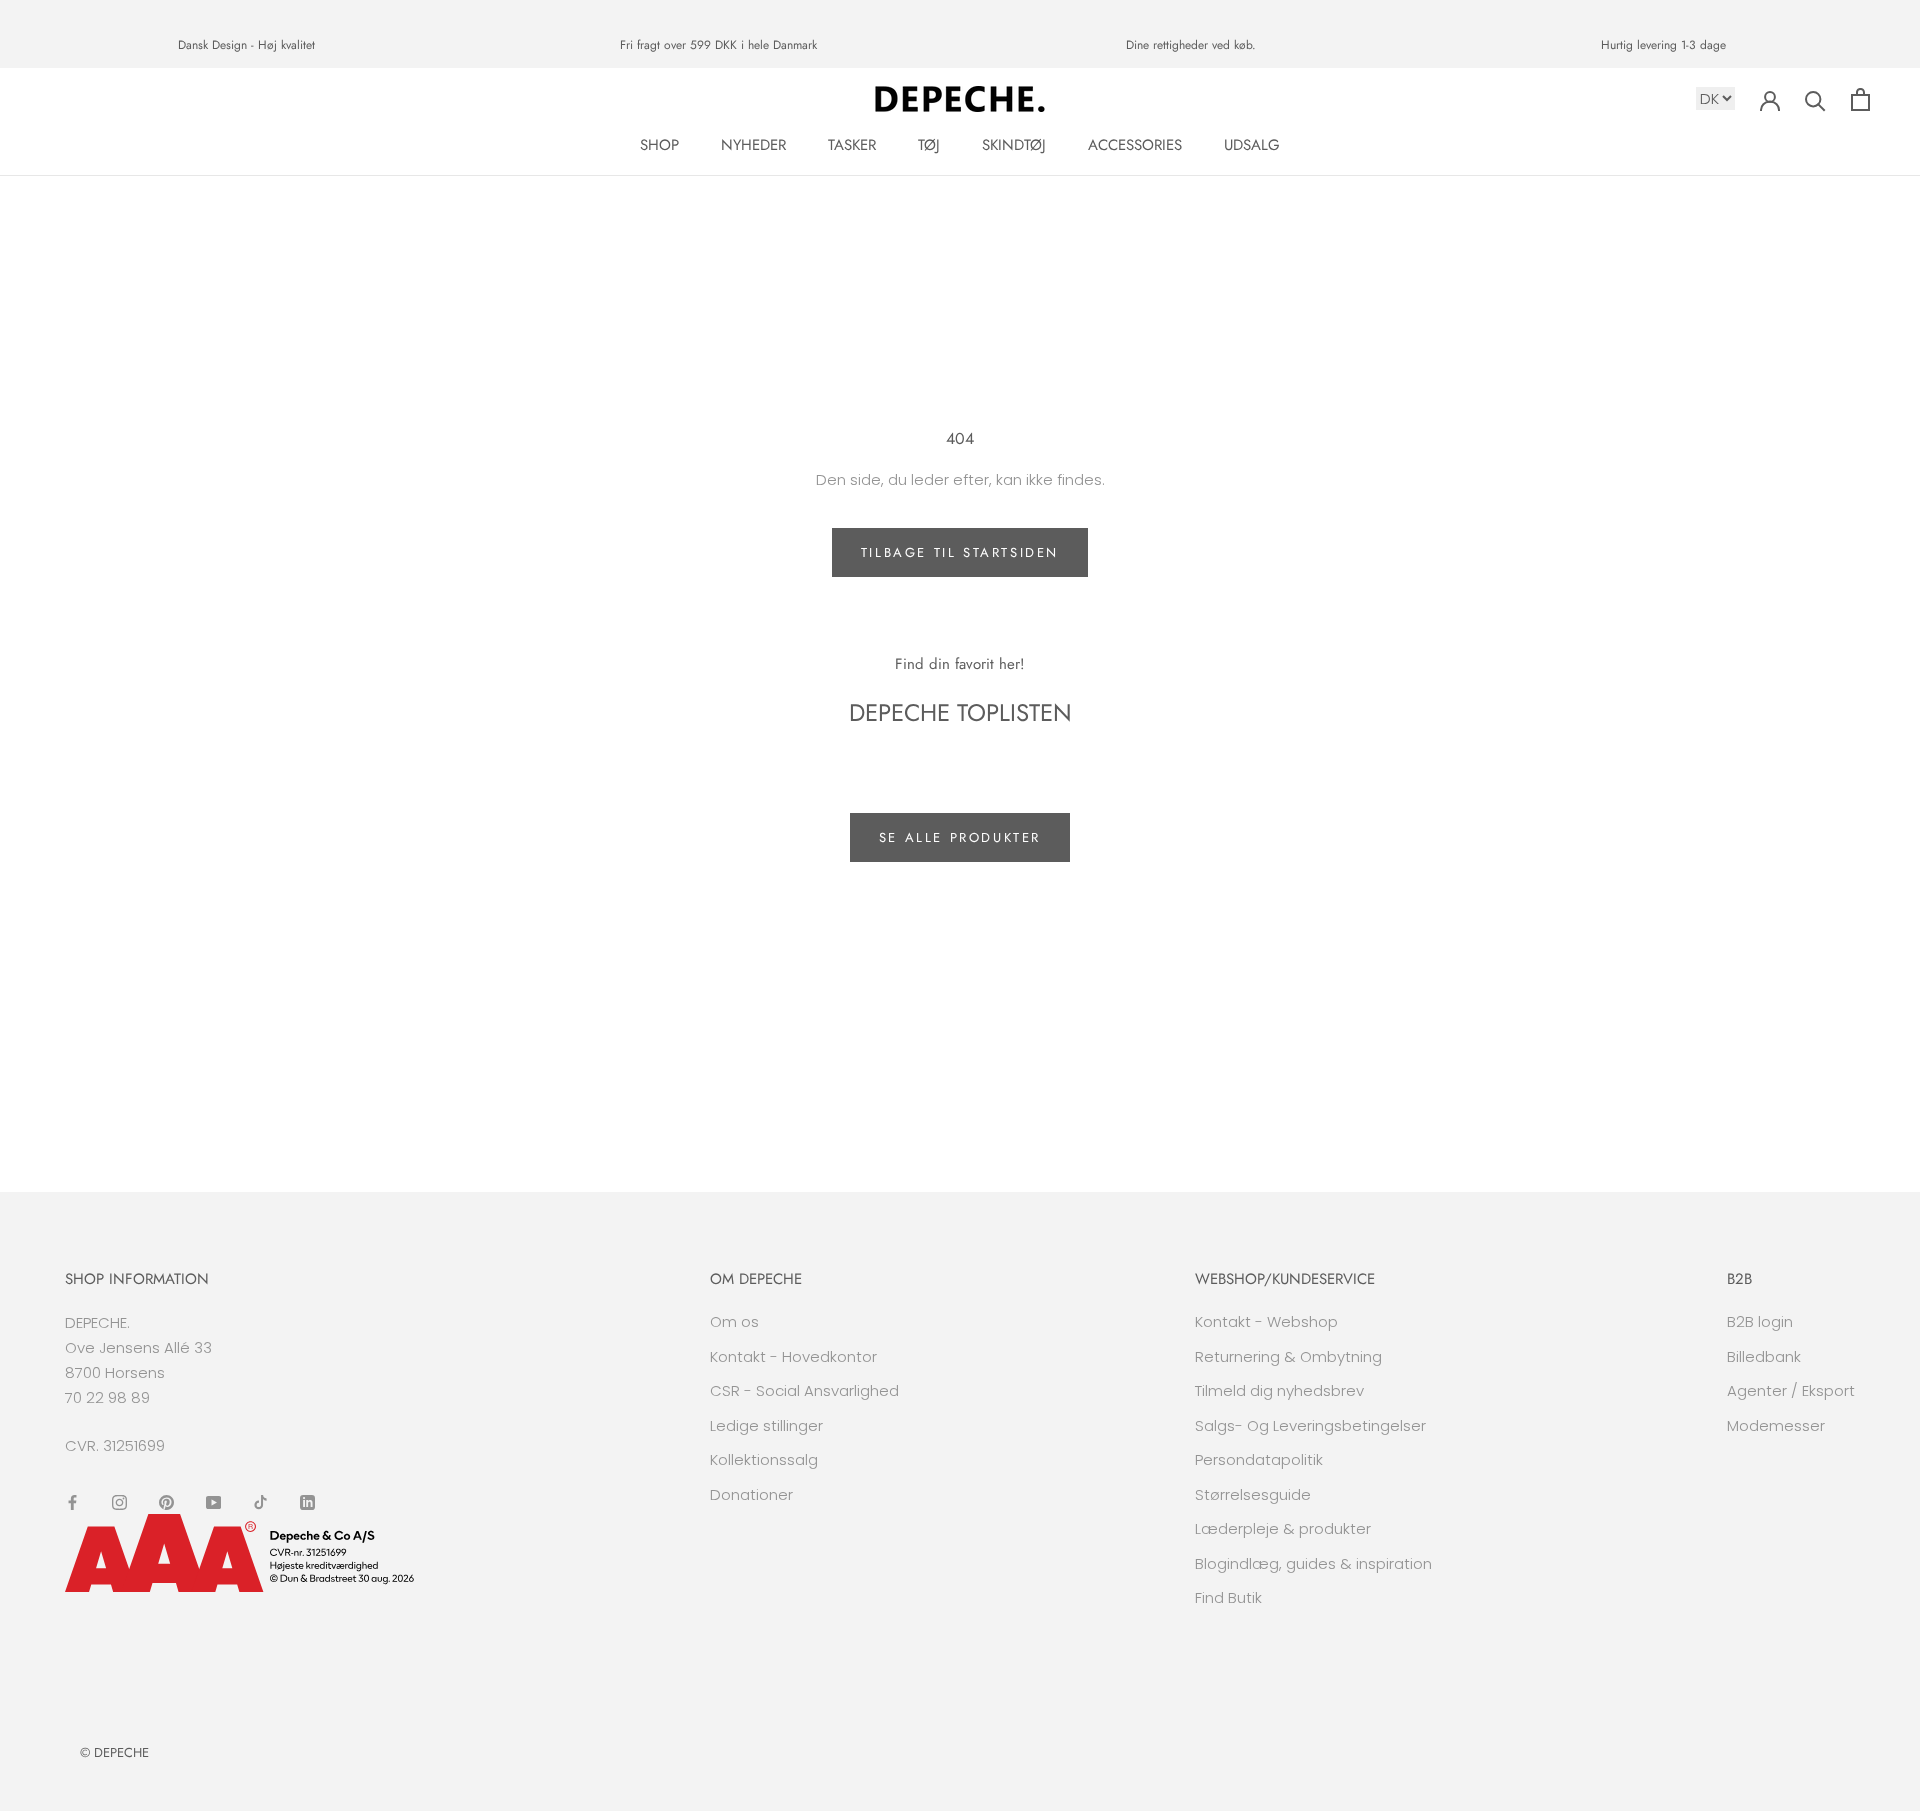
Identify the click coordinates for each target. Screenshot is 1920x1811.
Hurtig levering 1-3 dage (1663, 45)
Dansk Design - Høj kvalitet (246, 45)
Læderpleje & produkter (1283, 1528)
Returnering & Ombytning (1288, 1356)
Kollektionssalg (764, 1459)
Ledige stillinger (766, 1425)
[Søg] (1815, 99)
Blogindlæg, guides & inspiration (1313, 1563)
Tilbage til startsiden (960, 552)
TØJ (929, 145)
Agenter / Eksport (1791, 1390)
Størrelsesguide (1253, 1494)
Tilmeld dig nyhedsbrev (1279, 1390)
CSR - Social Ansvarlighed (804, 1390)
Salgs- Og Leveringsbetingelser (1310, 1425)
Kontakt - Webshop (1266, 1321)
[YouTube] (213, 1501)
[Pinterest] (166, 1501)
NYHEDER (753, 145)
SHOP (659, 145)
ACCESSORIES (1135, 145)
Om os (734, 1321)
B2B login (1760, 1321)
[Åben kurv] (1860, 99)
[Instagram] (119, 1501)
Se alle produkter (960, 837)
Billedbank (1764, 1356)
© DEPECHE (114, 1752)
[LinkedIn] (307, 1501)
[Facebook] (72, 1501)
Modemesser (1776, 1425)
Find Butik (1228, 1597)
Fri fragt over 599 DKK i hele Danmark (718, 45)
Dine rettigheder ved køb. (1191, 45)
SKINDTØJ (1014, 145)
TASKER (852, 145)
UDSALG (1252, 145)
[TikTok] (260, 1501)
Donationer (751, 1494)
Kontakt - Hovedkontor (793, 1356)
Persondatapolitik (1259, 1459)
